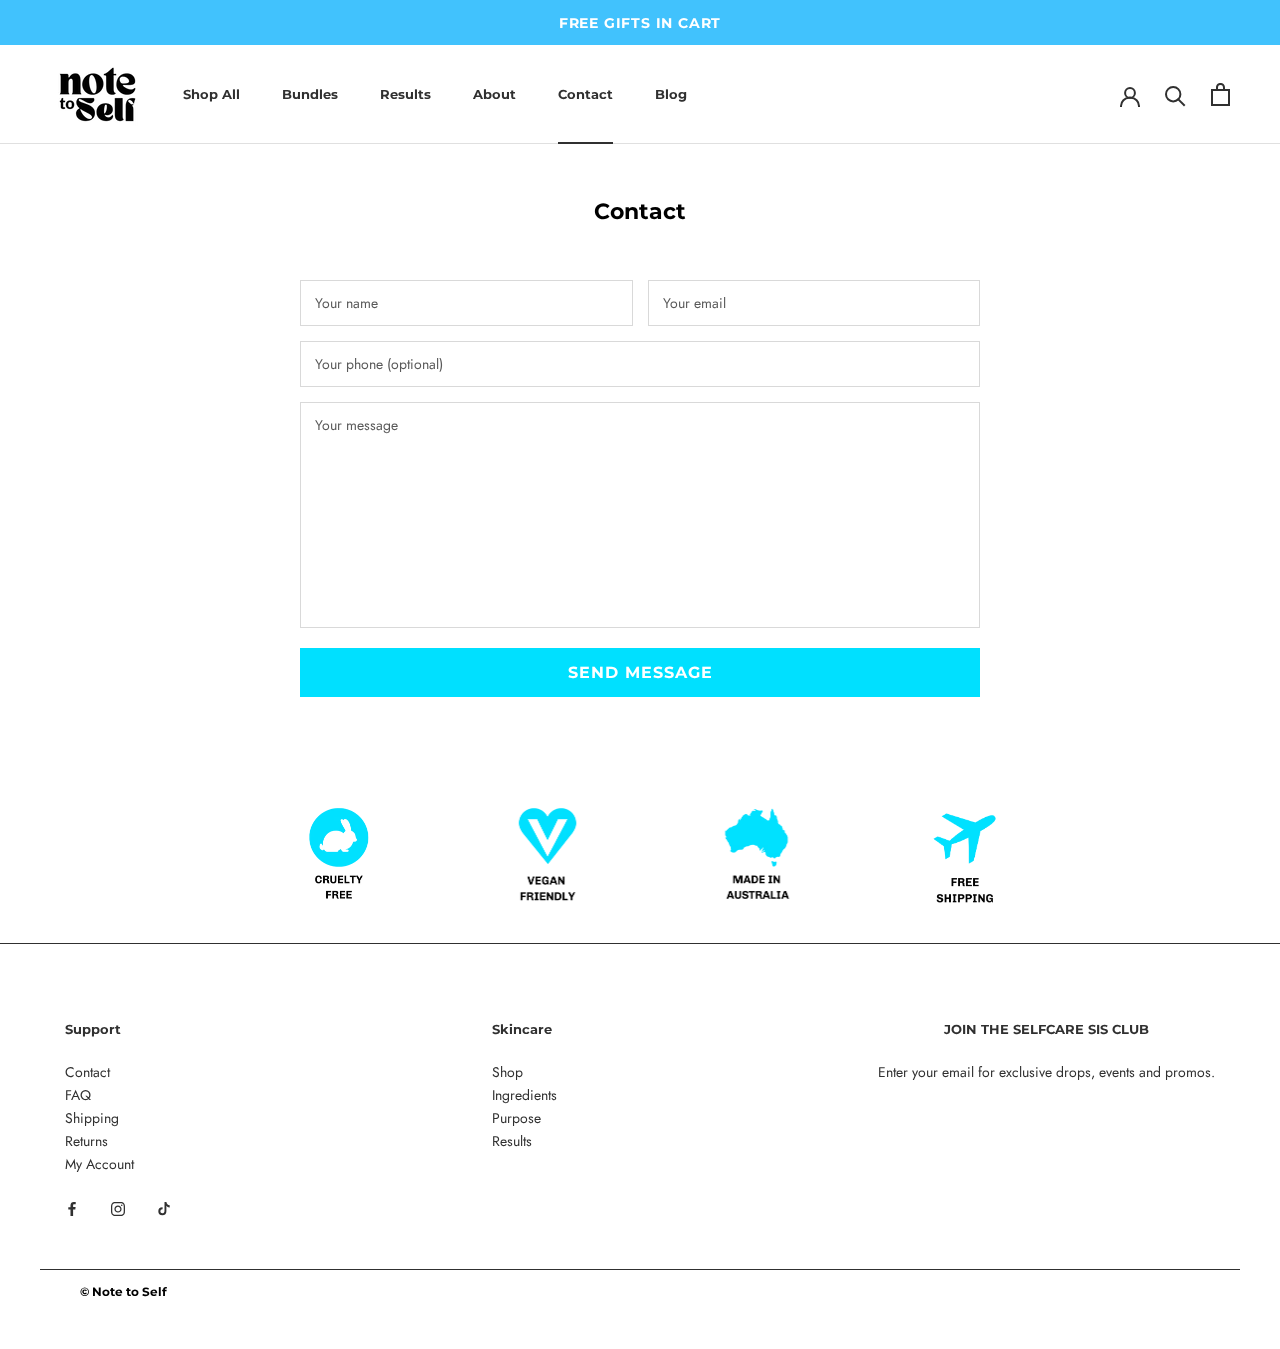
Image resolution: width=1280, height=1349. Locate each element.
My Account (99, 1164)
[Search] (1175, 94)
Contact (585, 94)
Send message (640, 672)
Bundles (310, 94)
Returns (86, 1141)
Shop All (211, 94)
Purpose (516, 1118)
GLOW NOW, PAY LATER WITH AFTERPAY (892, 23)
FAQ (78, 1095)
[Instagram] (118, 1207)
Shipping (92, 1118)
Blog (671, 94)
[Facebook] (72, 1207)
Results (405, 94)
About (494, 94)
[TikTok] (164, 1207)
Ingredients (524, 1095)
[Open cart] (1220, 94)
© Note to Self (123, 1291)
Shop (507, 1072)
